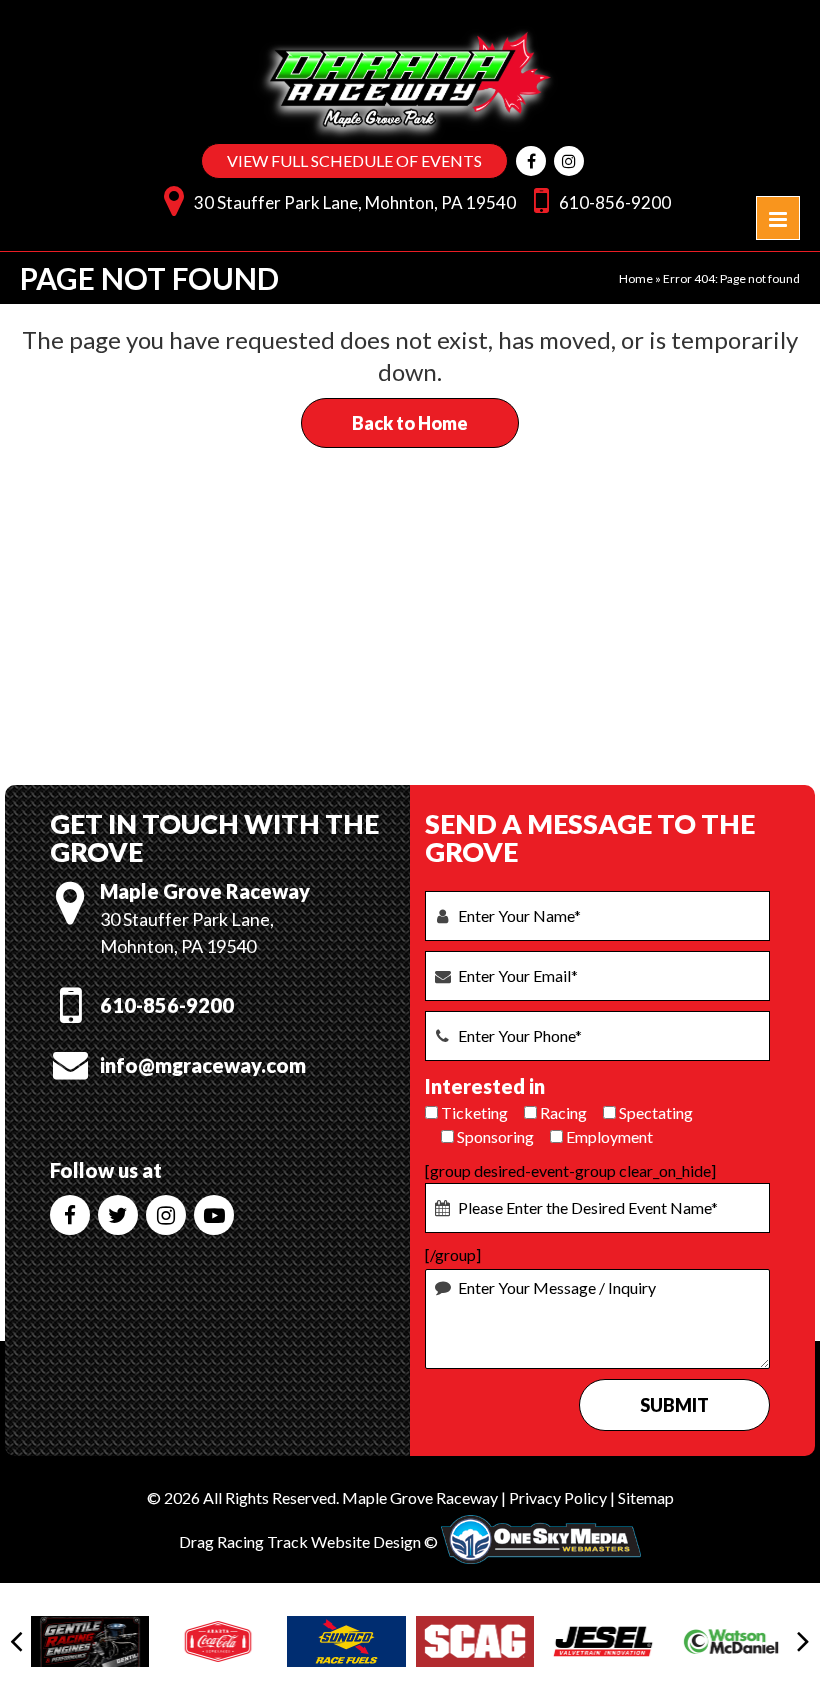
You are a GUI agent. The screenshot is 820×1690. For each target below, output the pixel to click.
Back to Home (410, 423)
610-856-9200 (615, 202)
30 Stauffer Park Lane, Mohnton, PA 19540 (355, 202)
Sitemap (646, 1497)
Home (636, 278)
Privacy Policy (558, 1497)
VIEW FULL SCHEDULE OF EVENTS (354, 160)
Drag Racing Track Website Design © (308, 1541)
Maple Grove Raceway (420, 1497)
